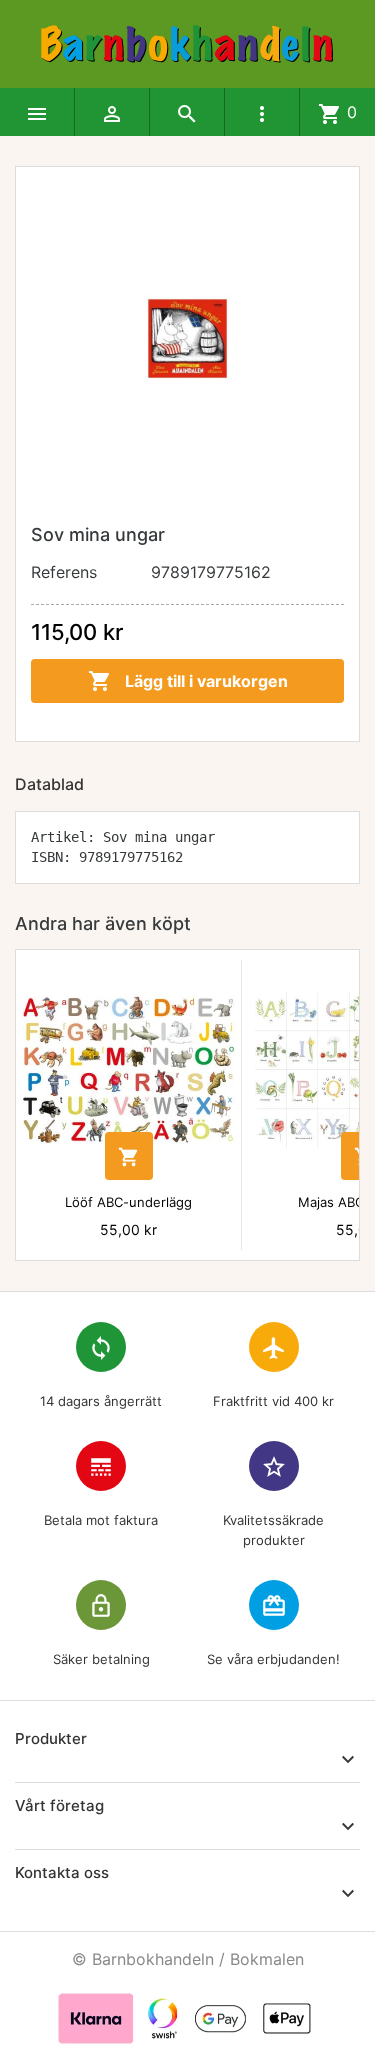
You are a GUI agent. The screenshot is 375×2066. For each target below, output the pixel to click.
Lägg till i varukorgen (188, 681)
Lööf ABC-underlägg (128, 1202)
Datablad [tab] (49, 784)
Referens (64, 572)
